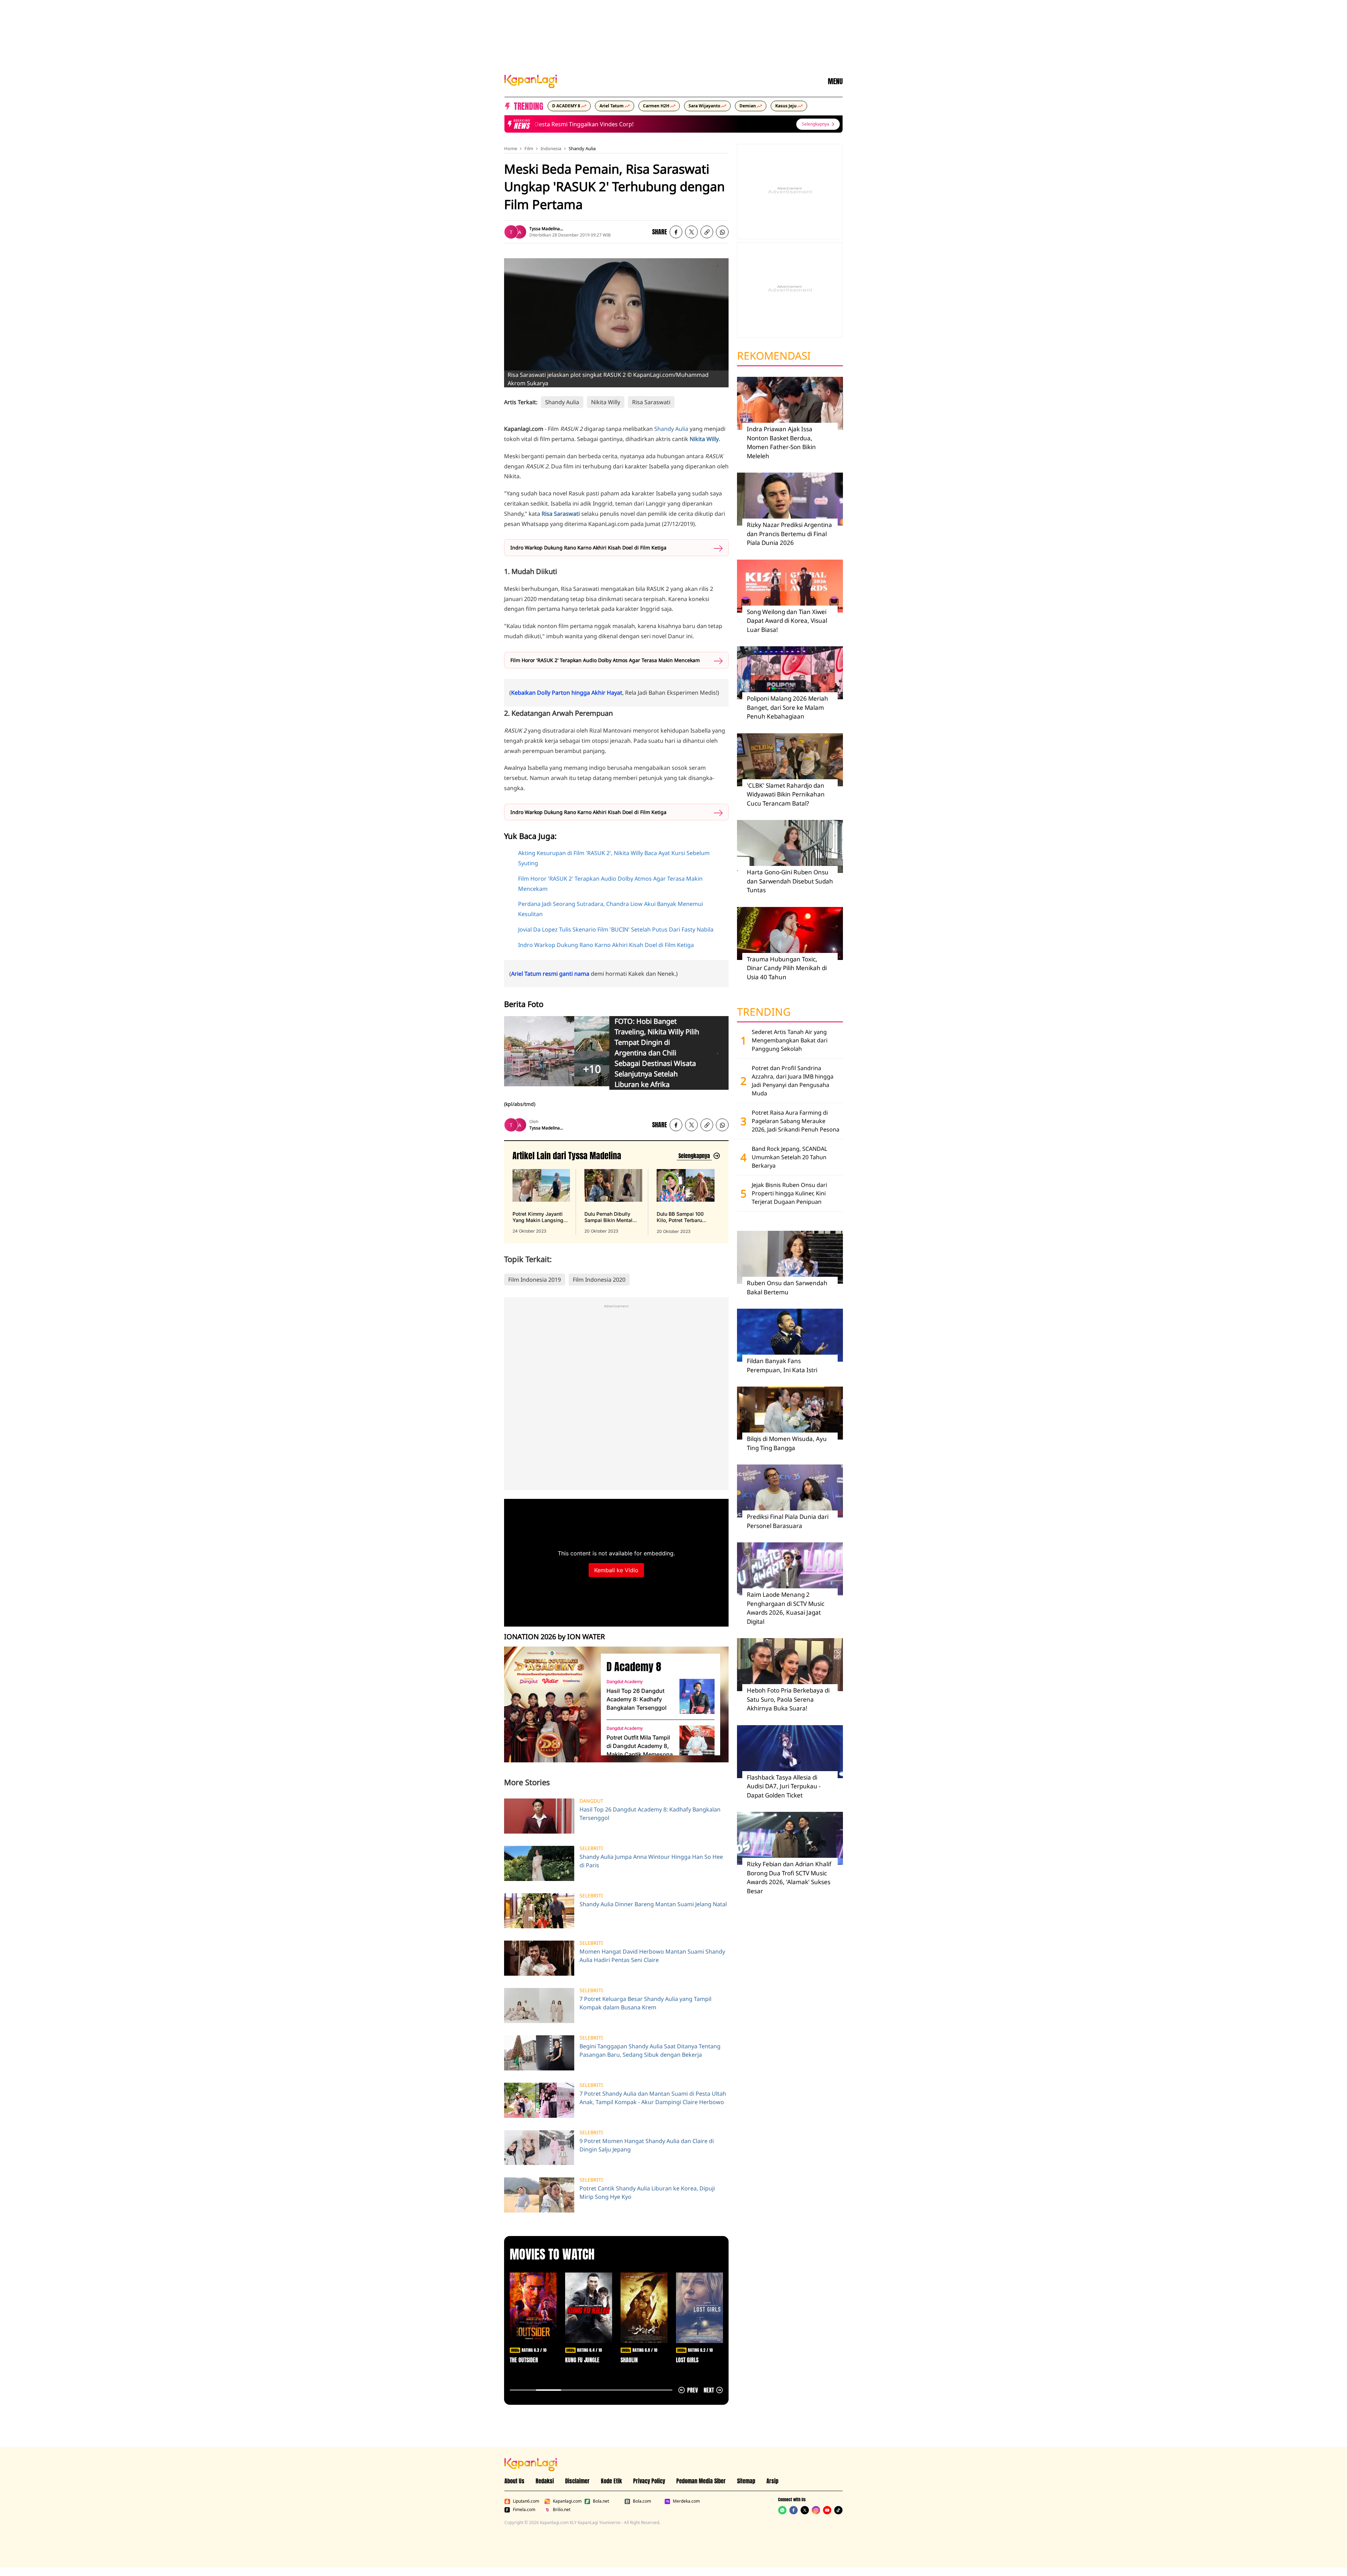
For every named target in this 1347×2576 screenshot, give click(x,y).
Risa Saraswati (651, 402)
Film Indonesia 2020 (599, 1280)
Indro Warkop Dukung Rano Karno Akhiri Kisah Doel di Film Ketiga (588, 548)
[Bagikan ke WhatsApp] (722, 232)
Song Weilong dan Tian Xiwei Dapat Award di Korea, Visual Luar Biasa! (787, 621)
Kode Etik (611, 2481)
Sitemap (746, 2481)
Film (529, 148)
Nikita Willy (606, 402)
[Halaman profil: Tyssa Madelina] (511, 232)
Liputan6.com (526, 2501)
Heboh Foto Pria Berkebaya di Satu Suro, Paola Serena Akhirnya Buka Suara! (788, 1699)
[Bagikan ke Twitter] (691, 232)
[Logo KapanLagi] (531, 81)
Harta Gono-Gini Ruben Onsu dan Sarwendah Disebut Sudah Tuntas (790, 881)
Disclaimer (577, 2481)
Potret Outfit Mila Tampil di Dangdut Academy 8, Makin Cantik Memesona (640, 1746)
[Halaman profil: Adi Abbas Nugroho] (520, 232)
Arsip (772, 2481)
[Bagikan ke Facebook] (676, 232)
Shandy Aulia (582, 148)
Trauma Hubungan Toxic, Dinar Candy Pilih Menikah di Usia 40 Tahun (787, 968)
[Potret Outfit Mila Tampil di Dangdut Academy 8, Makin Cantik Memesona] (697, 1743)
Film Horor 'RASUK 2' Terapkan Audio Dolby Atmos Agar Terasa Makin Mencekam (605, 660)
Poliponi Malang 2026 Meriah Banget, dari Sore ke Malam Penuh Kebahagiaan (788, 707)
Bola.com (642, 2501)
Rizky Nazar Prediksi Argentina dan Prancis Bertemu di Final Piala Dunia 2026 (789, 534)
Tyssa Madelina (545, 229)
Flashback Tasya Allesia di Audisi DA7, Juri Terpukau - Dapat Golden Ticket (784, 1786)
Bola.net (601, 2501)
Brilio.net (562, 2510)
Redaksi (545, 2481)
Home (511, 148)
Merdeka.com (686, 2501)
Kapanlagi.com (567, 2501)
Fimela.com (524, 2510)
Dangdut (591, 1801)
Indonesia (551, 148)
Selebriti (591, 1848)
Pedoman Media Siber (701, 2481)
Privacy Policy (649, 2481)
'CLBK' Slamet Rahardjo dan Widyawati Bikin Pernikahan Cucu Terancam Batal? (786, 794)
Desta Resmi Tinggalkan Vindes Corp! (543, 124)
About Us (514, 2481)
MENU (835, 81)
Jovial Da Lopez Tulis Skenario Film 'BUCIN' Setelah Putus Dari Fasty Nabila (616, 929)
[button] (707, 232)
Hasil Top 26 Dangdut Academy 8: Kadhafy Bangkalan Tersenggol (636, 1699)
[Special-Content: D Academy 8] (550, 1704)
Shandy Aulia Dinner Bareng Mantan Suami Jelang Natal (653, 1904)
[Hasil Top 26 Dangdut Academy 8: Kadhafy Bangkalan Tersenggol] (697, 1696)
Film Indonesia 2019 (535, 1280)
